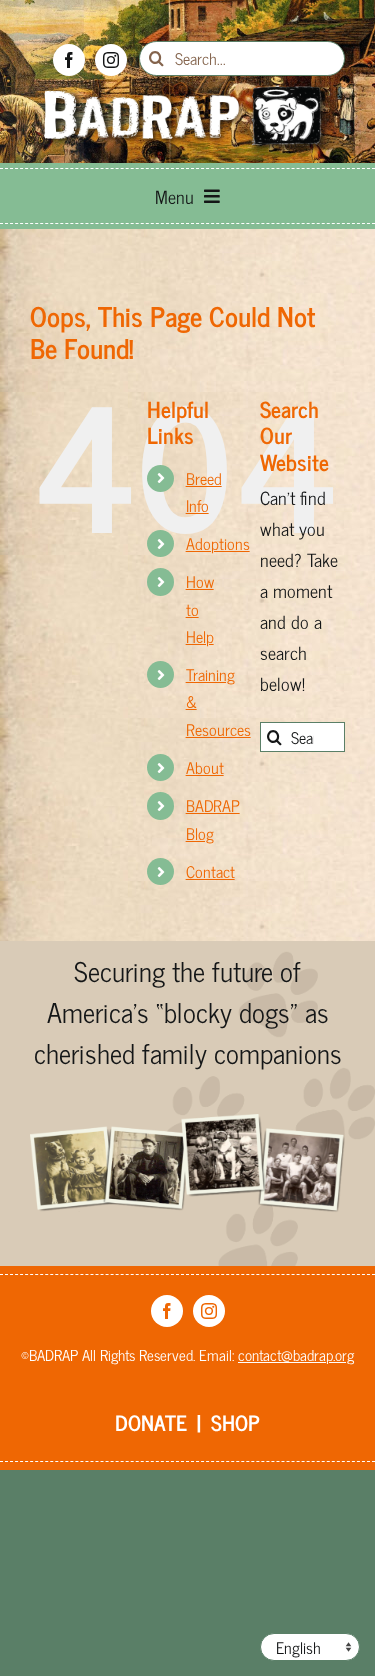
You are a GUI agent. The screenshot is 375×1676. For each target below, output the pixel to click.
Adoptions (218, 543)
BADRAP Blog (213, 818)
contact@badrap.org (296, 1354)
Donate (151, 1422)
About (205, 767)
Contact (210, 871)
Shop (235, 1422)
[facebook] (69, 60)
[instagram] (111, 60)
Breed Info (204, 491)
